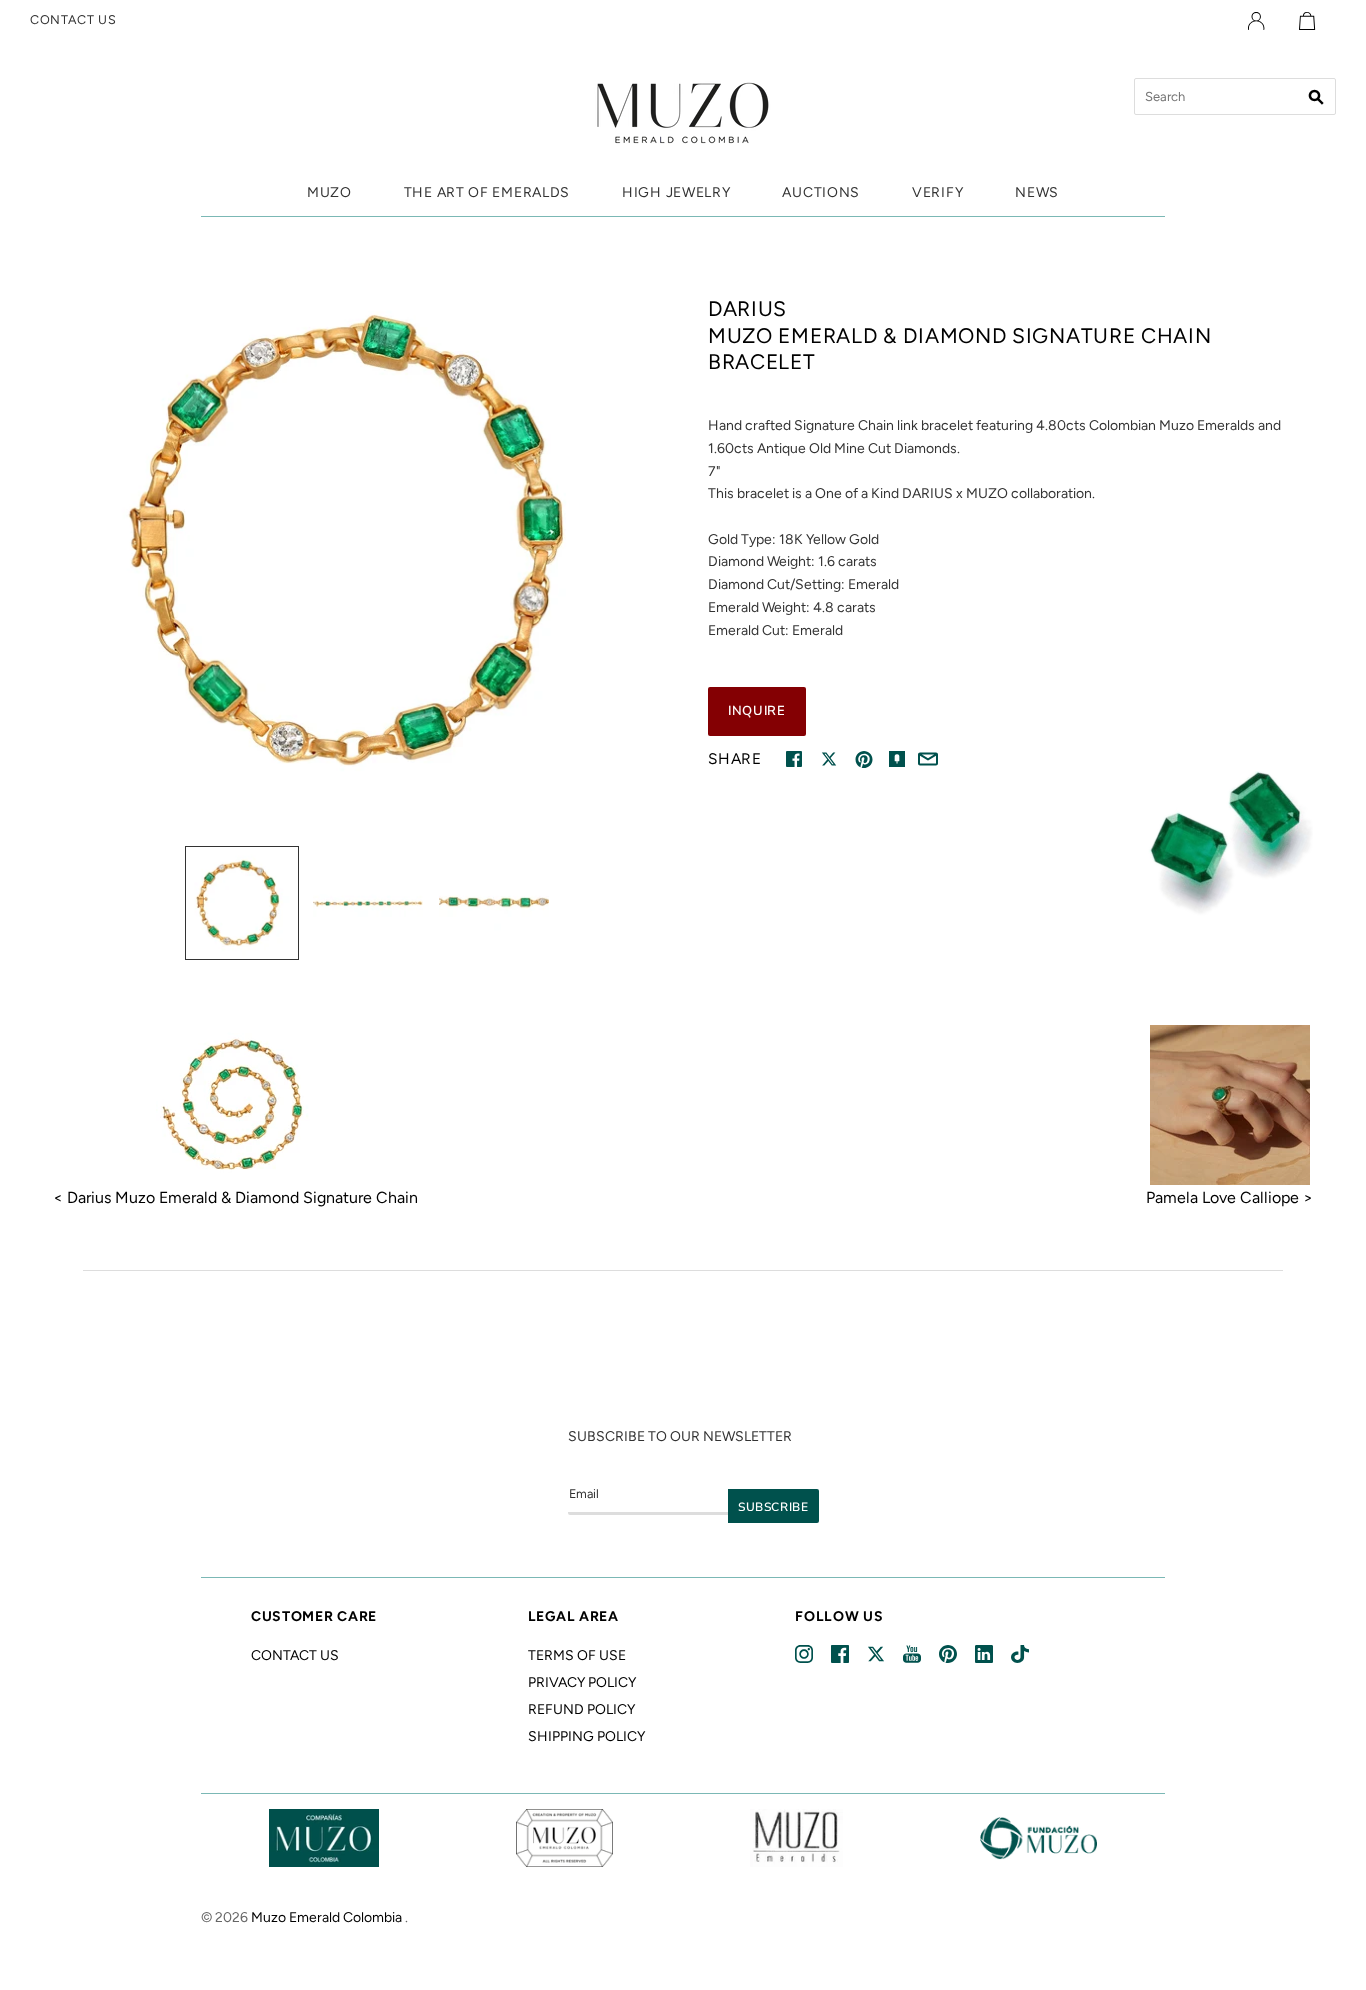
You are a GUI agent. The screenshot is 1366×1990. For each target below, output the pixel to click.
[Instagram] (805, 1654)
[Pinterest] (949, 1654)
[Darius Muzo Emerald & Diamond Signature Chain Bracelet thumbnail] (242, 903)
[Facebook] (841, 1654)
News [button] (1037, 192)
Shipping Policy (586, 1736)
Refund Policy (581, 1709)
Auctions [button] (821, 192)
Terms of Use (577, 1655)
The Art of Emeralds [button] (487, 192)
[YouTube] (913, 1654)
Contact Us (295, 1655)
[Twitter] (877, 1654)
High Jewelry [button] (676, 192)
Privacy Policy (582, 1682)
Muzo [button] (329, 192)
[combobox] (1235, 96)
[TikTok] (1021, 1654)
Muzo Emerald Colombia (326, 1917)
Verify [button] (937, 192)
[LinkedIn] (985, 1654)
